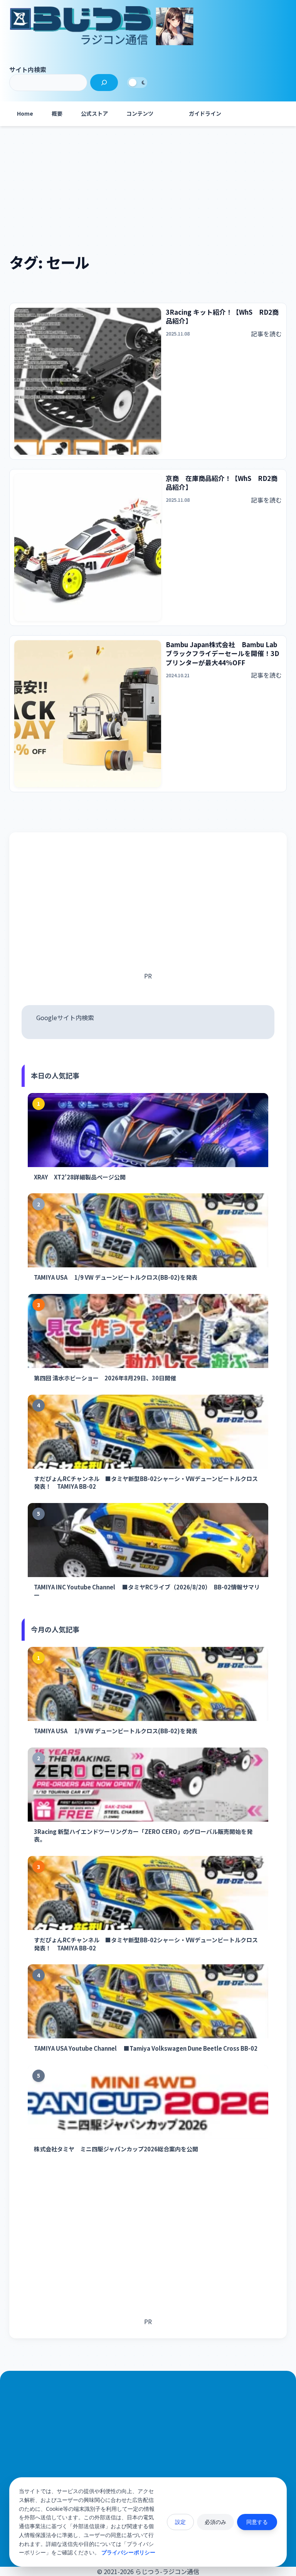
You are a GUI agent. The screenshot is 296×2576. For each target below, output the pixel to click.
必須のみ (215, 2522)
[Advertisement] (148, 189)
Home (25, 113)
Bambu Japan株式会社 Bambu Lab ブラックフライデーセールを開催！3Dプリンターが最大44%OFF (222, 654)
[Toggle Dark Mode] (137, 83)
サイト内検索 (28, 69)
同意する (257, 2522)
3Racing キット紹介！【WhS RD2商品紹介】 (222, 317)
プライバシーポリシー (128, 2552)
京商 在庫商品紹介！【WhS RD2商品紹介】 (222, 483)
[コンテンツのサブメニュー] (170, 114)
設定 (180, 2522)
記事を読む (266, 334)
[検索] (104, 83)
